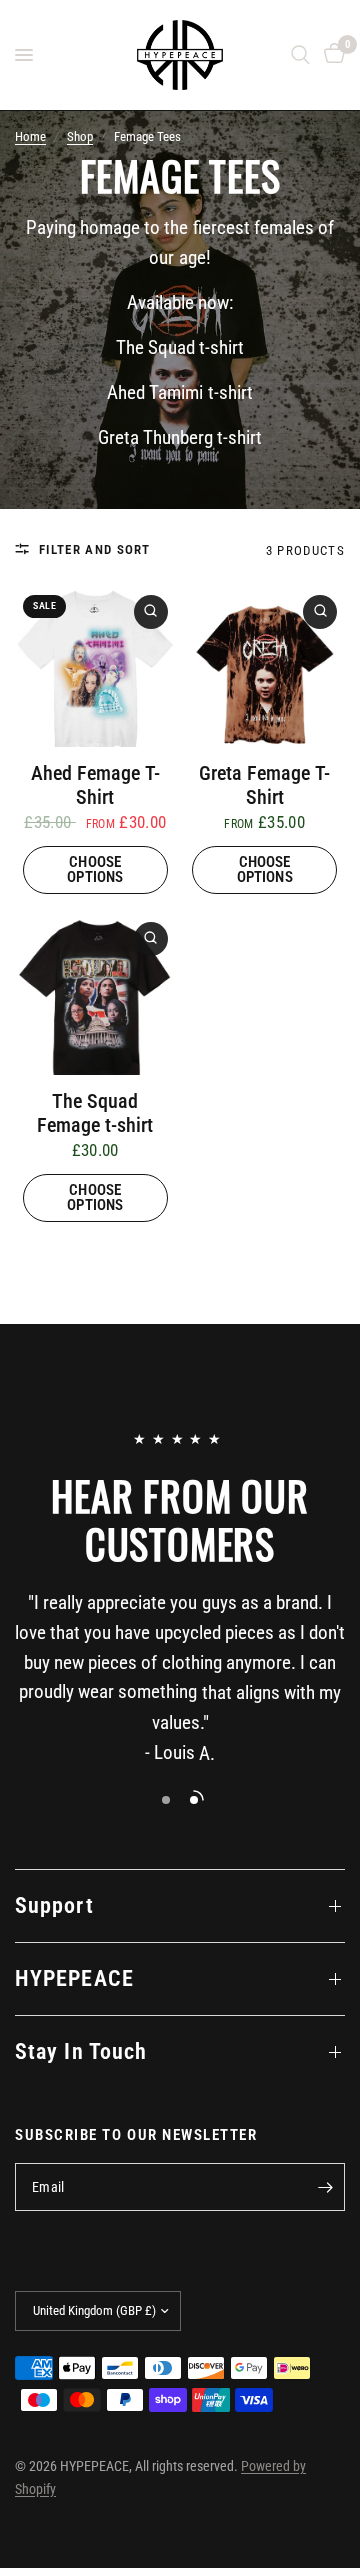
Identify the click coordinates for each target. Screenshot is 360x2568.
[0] (331, 55)
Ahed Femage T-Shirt (95, 785)
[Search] (300, 55)
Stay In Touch (81, 2051)
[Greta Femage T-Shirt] (264, 667)
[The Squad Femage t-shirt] (95, 994)
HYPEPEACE (74, 1978)
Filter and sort (95, 549)
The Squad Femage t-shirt (95, 1113)
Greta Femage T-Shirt (264, 785)
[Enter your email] (325, 2187)
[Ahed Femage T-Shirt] (95, 667)
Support (54, 1905)
